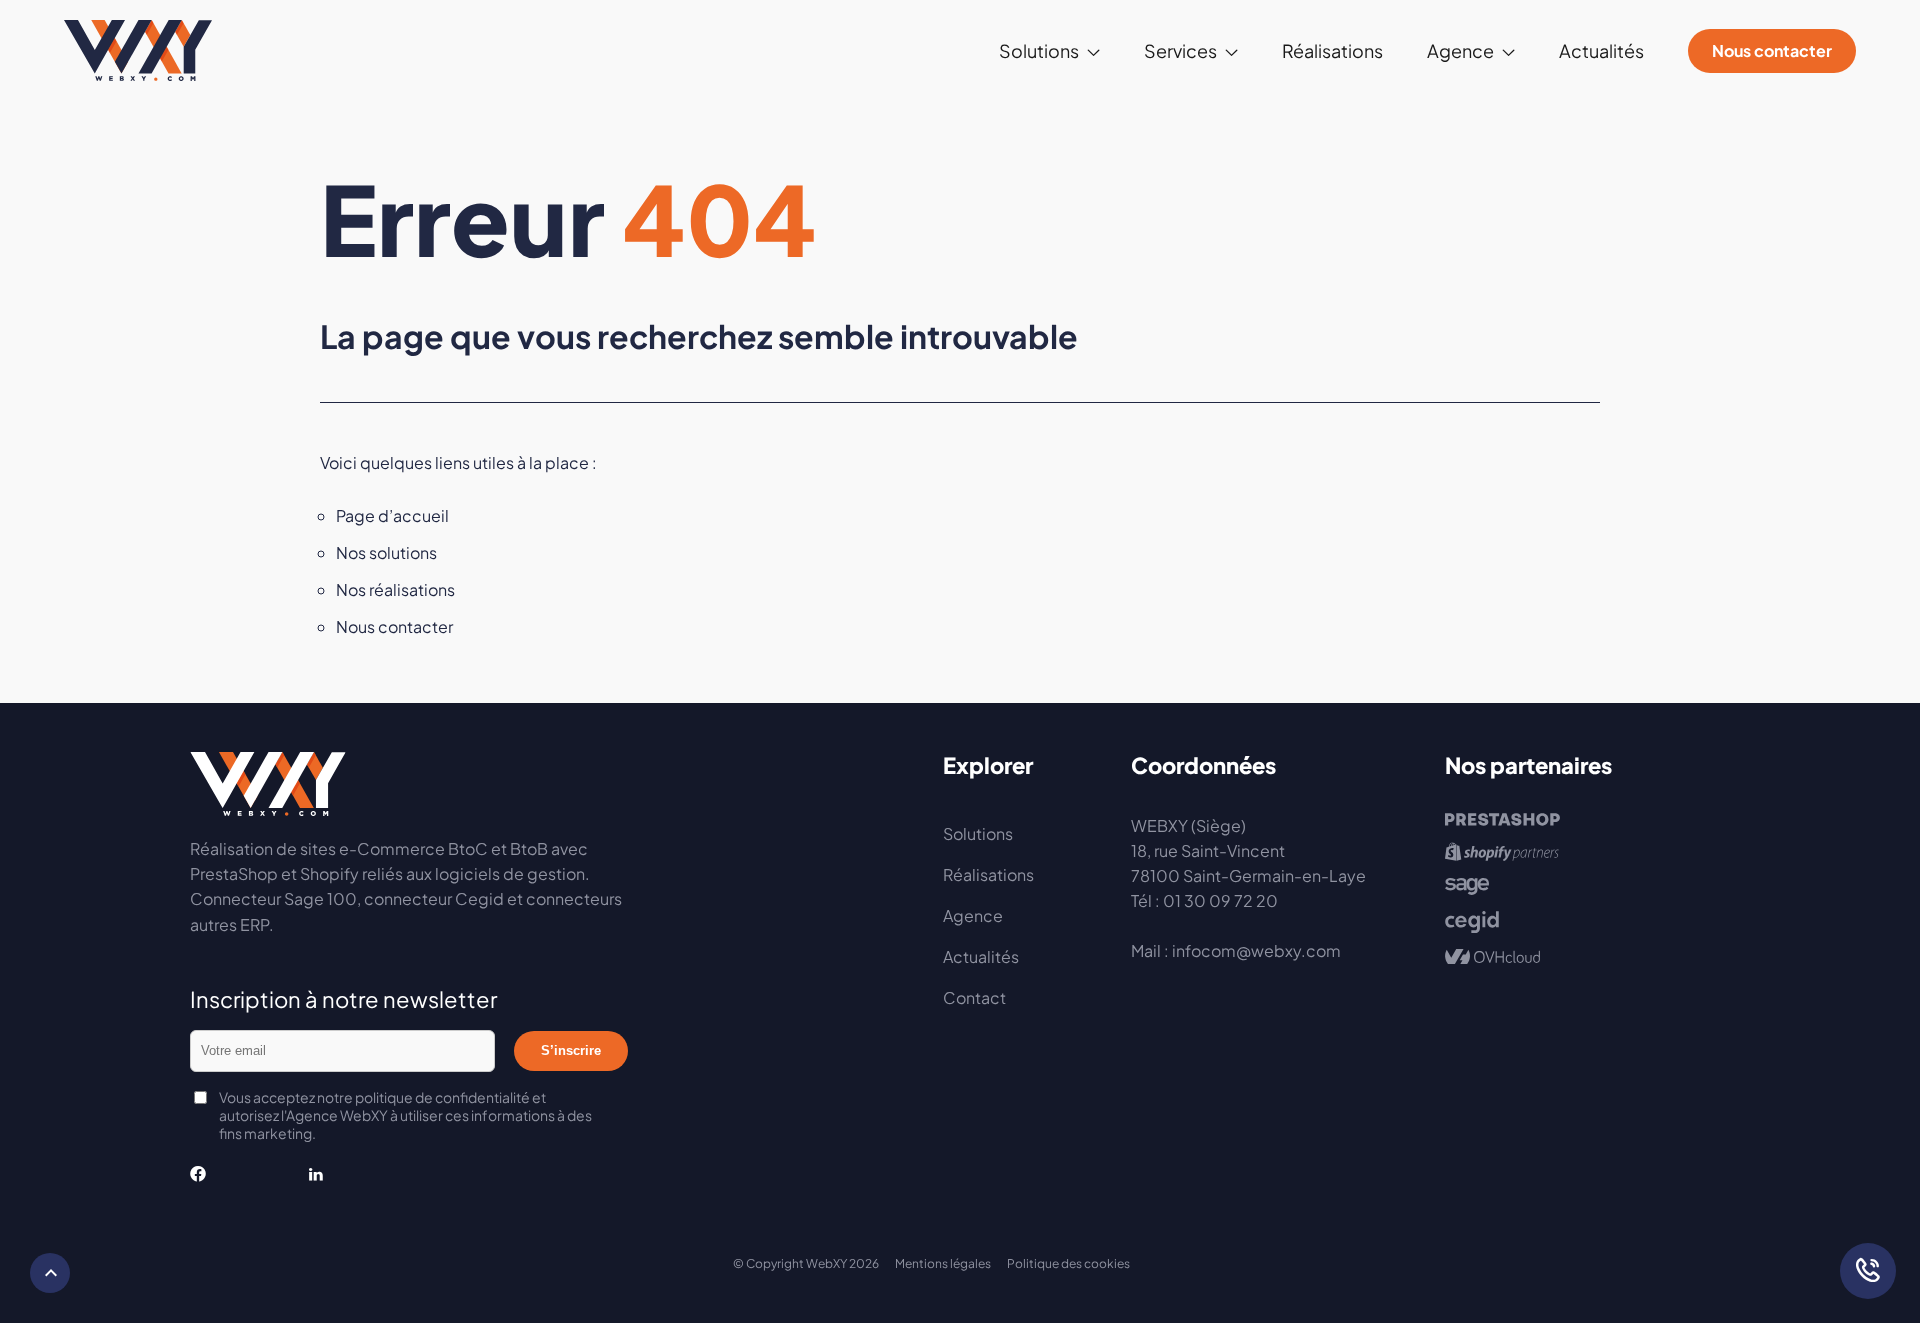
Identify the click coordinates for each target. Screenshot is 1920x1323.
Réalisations (1332, 50)
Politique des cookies (1068, 1263)
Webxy (138, 51)
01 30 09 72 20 (1220, 900)
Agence (973, 915)
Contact (974, 997)
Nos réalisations (395, 589)
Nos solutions (386, 552)
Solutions (978, 833)
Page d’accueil (392, 515)
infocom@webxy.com (1256, 950)
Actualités (1601, 50)
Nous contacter (1772, 50)
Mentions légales (943, 1263)
